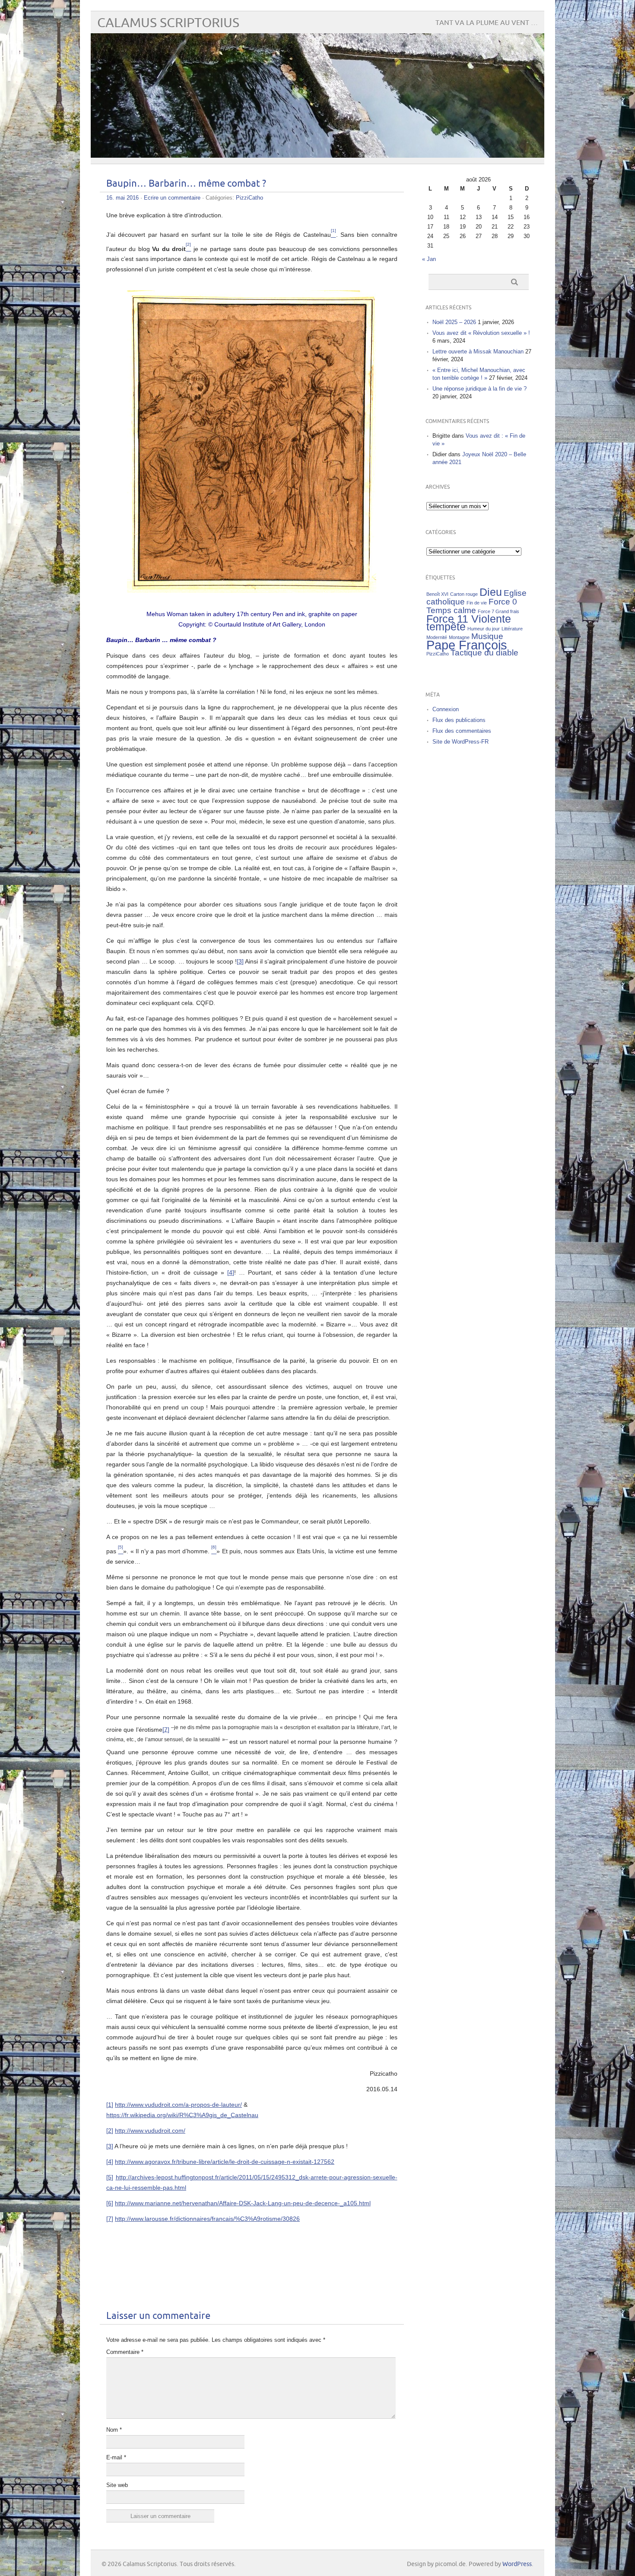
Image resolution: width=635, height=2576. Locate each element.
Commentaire (125, 2352)
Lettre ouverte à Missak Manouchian (478, 351)
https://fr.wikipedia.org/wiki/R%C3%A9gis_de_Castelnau (182, 2115)
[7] (166, 1729)
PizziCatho (249, 198)
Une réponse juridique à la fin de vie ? (479, 389)
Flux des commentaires (462, 731)
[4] (231, 1272)
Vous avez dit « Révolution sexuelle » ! (481, 333)
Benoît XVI (437, 594)
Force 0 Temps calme (472, 606)
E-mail (116, 2457)
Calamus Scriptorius (168, 23)
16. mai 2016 (122, 198)
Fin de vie (477, 603)
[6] (110, 2203)
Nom (114, 2430)
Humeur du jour (484, 629)
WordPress (517, 2564)
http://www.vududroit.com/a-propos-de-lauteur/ (178, 2105)
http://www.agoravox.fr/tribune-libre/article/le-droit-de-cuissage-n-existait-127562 (225, 2162)
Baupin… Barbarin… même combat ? (186, 184)
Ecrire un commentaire (172, 198)
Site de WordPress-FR (460, 742)
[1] (110, 2105)
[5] (110, 2177)
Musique (487, 636)
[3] (240, 961)
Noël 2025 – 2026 (454, 322)
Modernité (437, 637)
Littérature (512, 629)
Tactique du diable (484, 653)
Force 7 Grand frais (498, 611)
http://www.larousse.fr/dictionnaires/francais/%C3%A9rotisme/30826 (207, 2219)
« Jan (429, 259)
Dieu (491, 592)
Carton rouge (464, 594)
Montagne (459, 637)
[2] (110, 2131)
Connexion (446, 709)
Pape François (467, 645)
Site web (117, 2485)
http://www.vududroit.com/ (150, 2131)
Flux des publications (459, 720)
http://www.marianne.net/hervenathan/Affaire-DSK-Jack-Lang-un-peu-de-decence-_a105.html (243, 2203)
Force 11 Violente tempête (469, 623)
